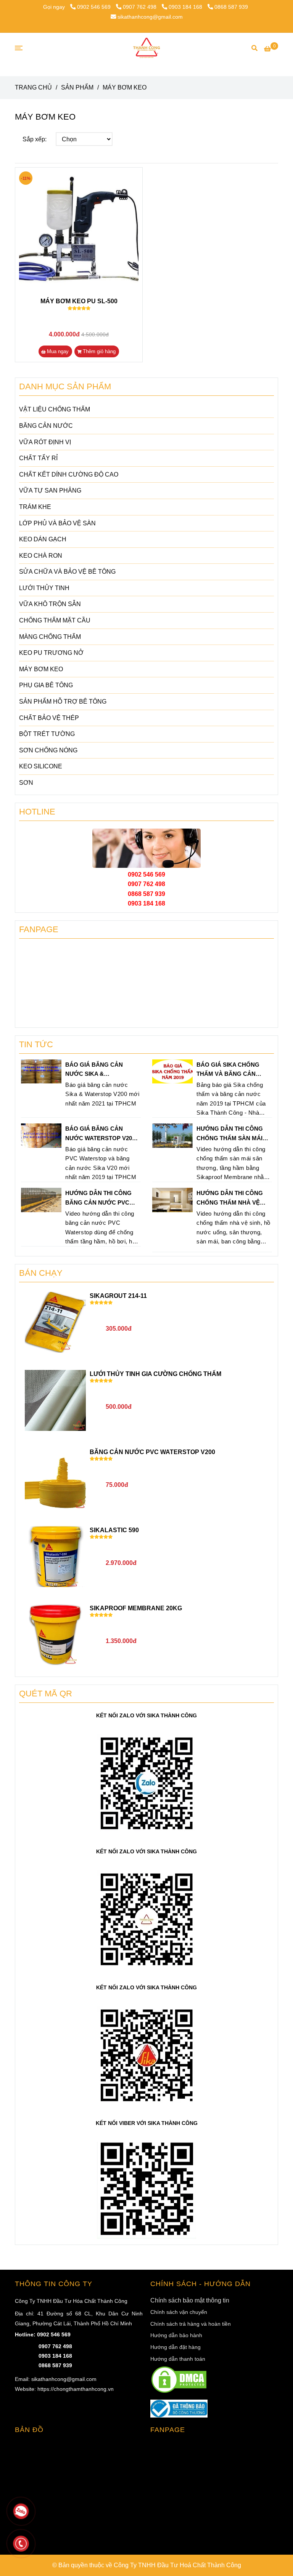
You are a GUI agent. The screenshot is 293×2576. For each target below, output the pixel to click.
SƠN (26, 783)
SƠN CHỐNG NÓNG (48, 750)
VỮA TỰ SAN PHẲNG (50, 490)
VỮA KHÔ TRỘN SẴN (50, 604)
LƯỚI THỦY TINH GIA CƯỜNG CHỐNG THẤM (155, 1374)
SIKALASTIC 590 (114, 1530)
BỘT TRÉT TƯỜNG (47, 734)
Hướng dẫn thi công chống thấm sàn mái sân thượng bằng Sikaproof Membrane (232, 1134)
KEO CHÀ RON (41, 556)
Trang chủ (33, 87)
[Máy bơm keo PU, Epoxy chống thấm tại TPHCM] (79, 231)
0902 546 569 (95, 7)
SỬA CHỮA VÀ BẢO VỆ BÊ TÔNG (67, 572)
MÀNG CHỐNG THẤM (50, 637)
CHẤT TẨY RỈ (38, 458)
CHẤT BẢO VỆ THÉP (49, 718)
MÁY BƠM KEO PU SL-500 (79, 301)
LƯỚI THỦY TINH (44, 588)
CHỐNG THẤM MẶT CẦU (55, 620)
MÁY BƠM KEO (41, 669)
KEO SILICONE (41, 766)
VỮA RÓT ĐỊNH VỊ (45, 442)
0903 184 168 (186, 7)
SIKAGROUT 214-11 (118, 1296)
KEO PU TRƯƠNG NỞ (51, 653)
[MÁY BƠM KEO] (146, 48)
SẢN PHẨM (77, 87)
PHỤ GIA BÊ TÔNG (46, 685)
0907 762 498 (140, 7)
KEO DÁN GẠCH (43, 539)
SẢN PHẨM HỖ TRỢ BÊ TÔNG (63, 702)
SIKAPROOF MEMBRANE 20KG (136, 1608)
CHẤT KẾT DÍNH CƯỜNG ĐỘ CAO (69, 474)
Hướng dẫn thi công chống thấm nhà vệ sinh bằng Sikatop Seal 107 (230, 1198)
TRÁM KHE (35, 507)
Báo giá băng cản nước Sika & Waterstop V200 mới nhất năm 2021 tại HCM (100, 1070)
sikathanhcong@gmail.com (150, 17)
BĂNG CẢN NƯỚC (46, 426)
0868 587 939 (231, 7)
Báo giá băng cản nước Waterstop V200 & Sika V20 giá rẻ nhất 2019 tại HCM (100, 1134)
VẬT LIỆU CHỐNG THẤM (55, 409)
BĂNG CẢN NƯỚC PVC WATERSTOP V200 (152, 1452)
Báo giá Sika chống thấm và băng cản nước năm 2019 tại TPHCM (228, 1070)
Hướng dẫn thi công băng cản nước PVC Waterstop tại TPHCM (100, 1198)
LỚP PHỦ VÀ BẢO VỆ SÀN (57, 523)
